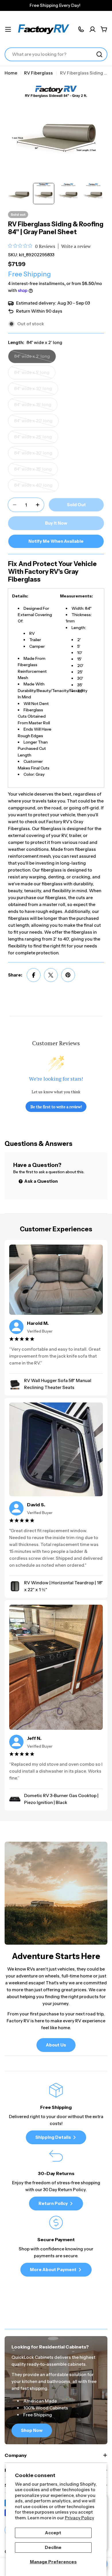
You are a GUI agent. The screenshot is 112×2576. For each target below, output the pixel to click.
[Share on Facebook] (34, 975)
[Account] (92, 29)
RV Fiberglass (38, 73)
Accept (53, 2533)
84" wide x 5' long (35, 374)
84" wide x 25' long (35, 439)
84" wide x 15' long (35, 407)
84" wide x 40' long (36, 487)
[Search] (99, 54)
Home (11, 73)
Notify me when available (56, 541)
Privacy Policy (80, 2518)
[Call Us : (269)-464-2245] (81, 29)
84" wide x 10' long (35, 391)
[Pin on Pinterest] (68, 975)
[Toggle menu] (8, 29)
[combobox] (56, 54)
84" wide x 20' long (36, 423)
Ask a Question (41, 1181)
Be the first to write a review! (56, 1107)
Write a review (76, 246)
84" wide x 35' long (35, 471)
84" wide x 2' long (35, 358)
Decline (53, 2547)
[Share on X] (51, 975)
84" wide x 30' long (35, 455)
